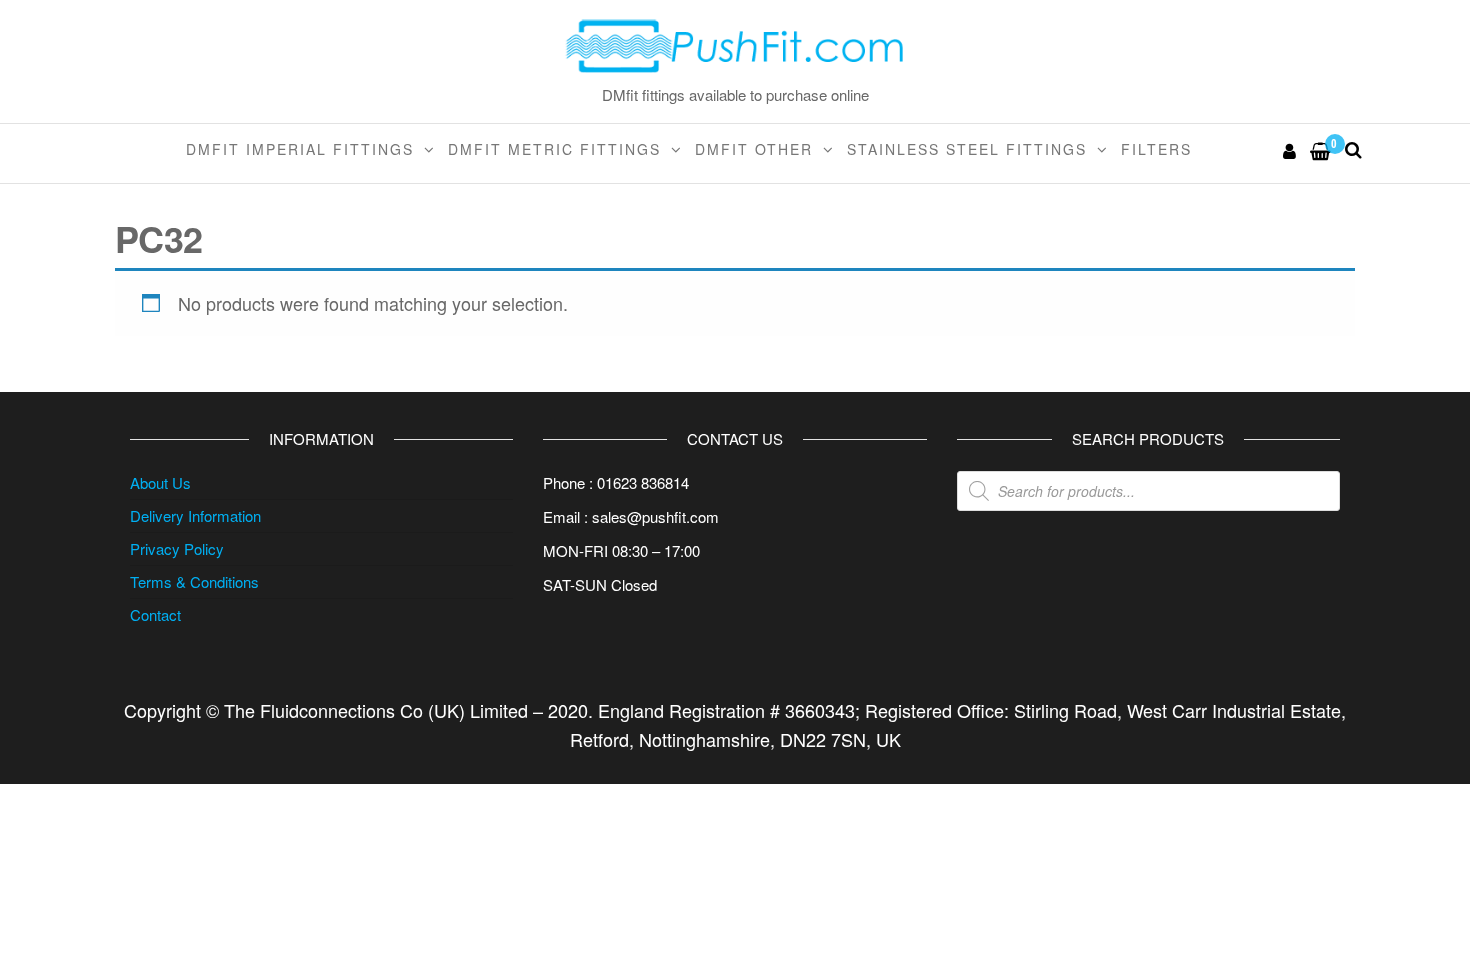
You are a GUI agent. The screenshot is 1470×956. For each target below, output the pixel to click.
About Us (160, 482)
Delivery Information (195, 515)
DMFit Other (754, 149)
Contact (155, 614)
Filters (1156, 149)
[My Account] (1290, 150)
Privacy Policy (177, 548)
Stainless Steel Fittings (967, 149)
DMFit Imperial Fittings (300, 149)
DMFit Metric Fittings (554, 149)
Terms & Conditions (194, 581)
